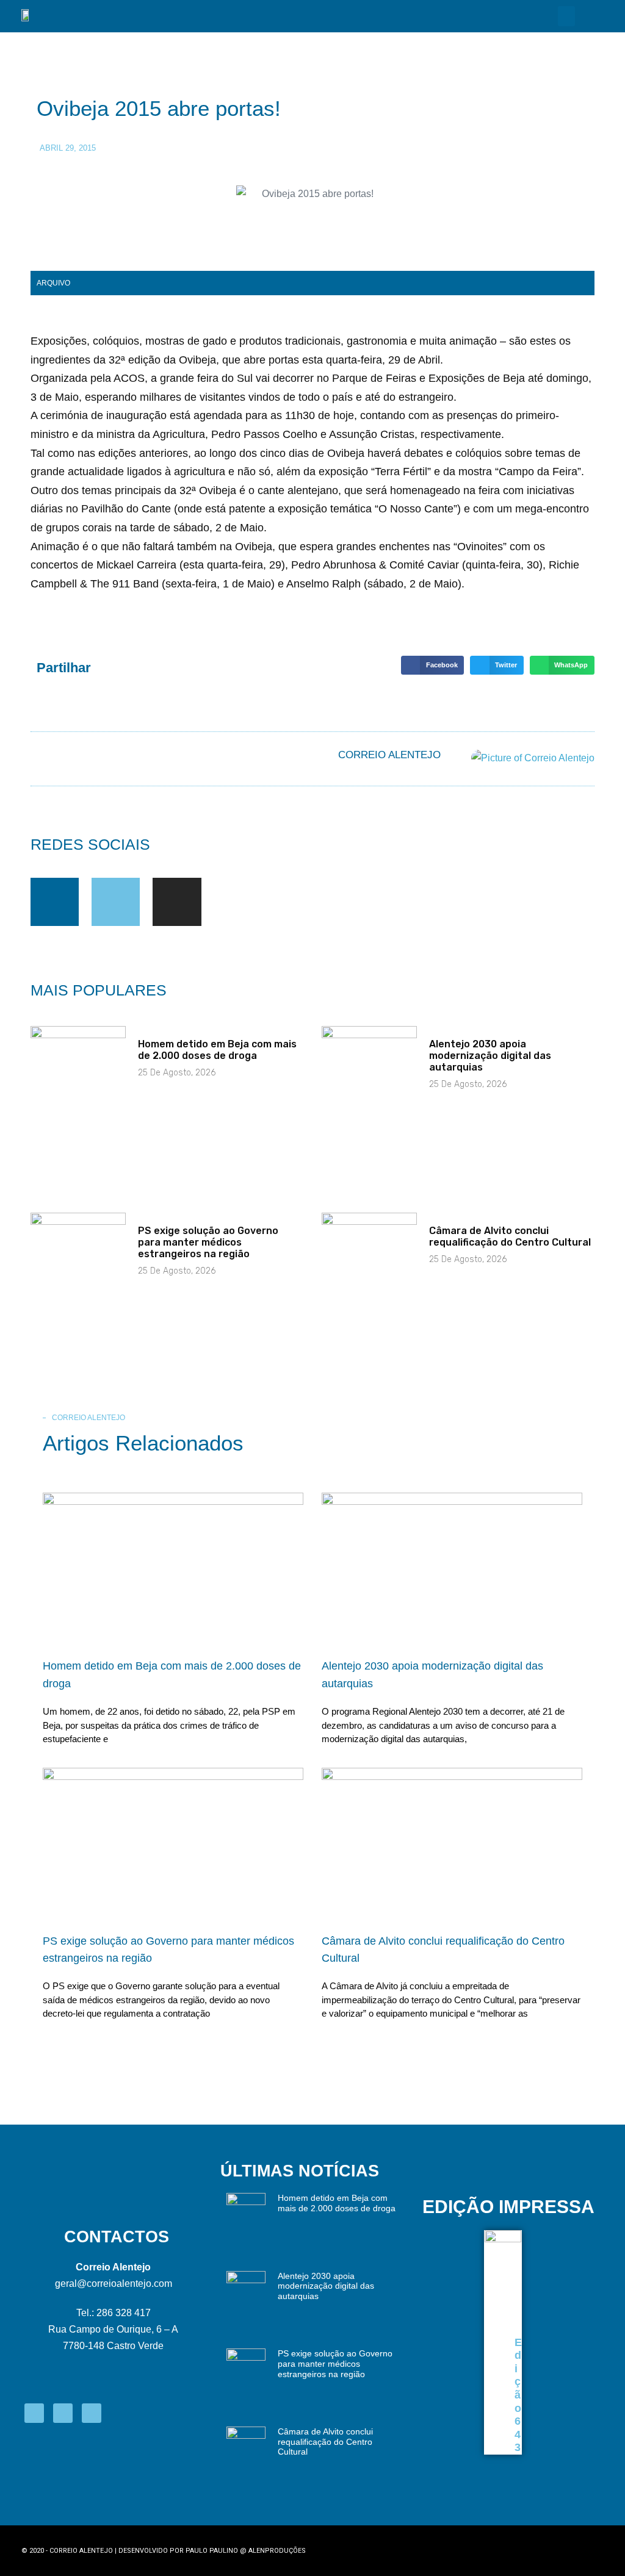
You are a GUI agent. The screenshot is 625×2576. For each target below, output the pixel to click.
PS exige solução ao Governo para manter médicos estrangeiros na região (208, 1242)
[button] (566, 16)
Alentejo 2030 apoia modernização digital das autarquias (490, 1056)
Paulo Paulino (212, 2551)
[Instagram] (177, 902)
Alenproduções (277, 2551)
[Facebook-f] (55, 902)
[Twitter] (116, 902)
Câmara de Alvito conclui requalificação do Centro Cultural (510, 1236)
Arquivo (53, 283)
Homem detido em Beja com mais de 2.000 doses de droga (217, 1050)
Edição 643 (518, 2395)
